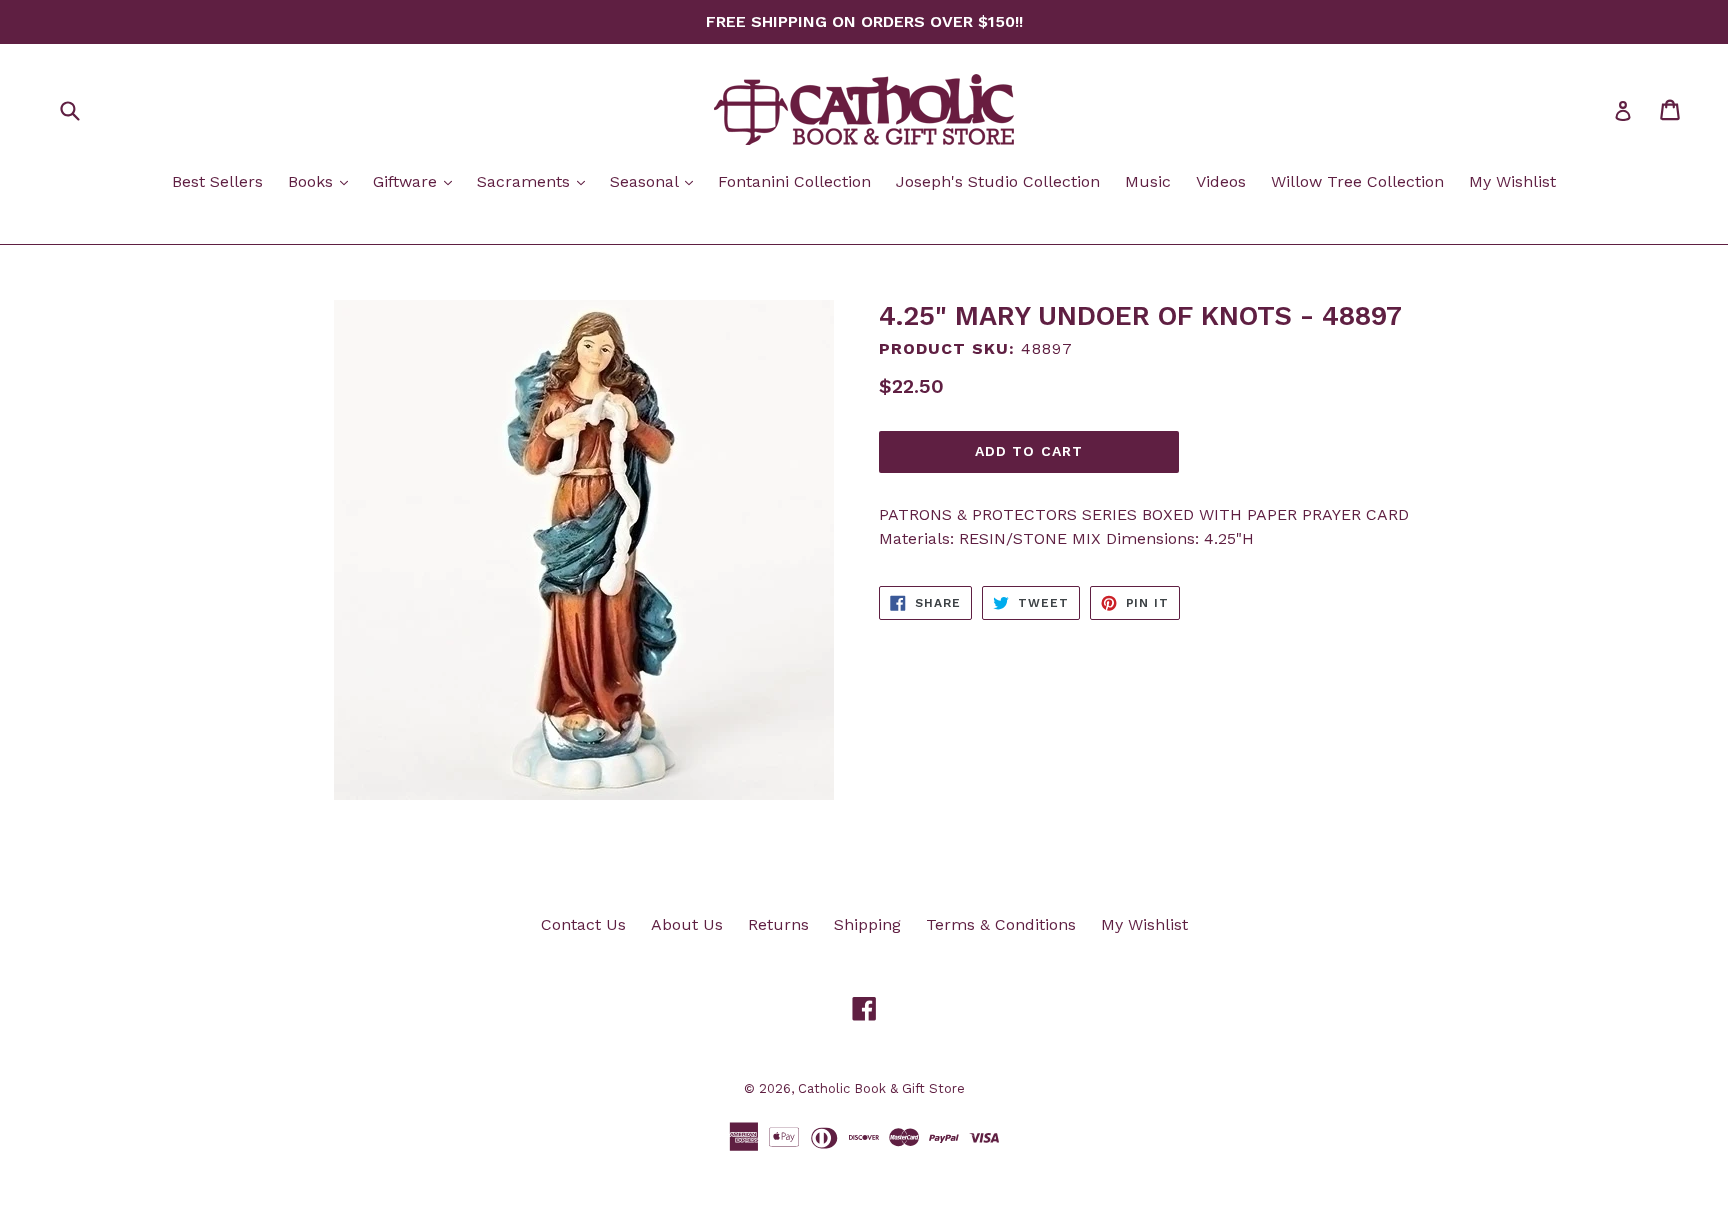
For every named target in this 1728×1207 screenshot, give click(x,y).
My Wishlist (1512, 181)
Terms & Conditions (1001, 924)
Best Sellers (217, 181)
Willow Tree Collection (1357, 181)
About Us (687, 924)
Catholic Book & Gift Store (881, 1088)
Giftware (417, 181)
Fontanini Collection (794, 181)
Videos (1221, 181)
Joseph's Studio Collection (998, 181)
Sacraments (536, 181)
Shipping (867, 924)
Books (323, 181)
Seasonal (656, 181)
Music (1148, 181)
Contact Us (583, 924)
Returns (778, 924)
